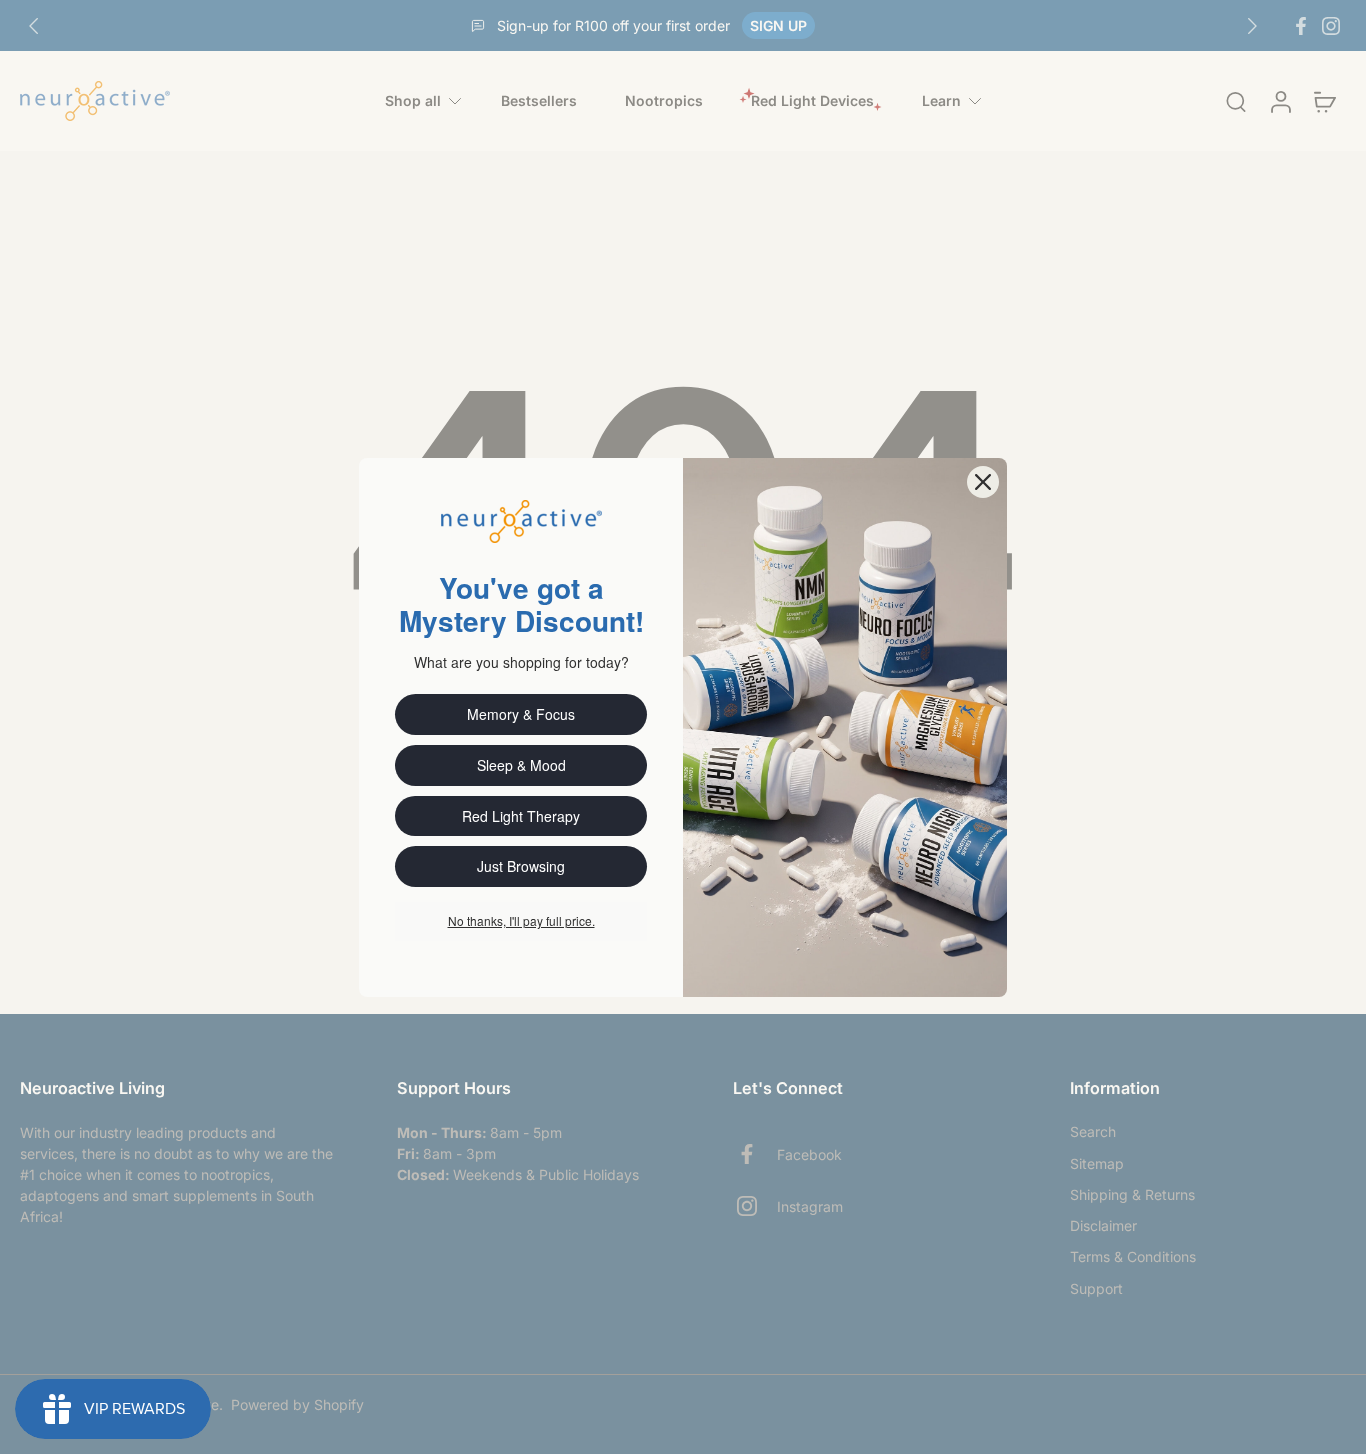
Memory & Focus (521, 714)
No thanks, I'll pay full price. (521, 920)
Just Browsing (521, 866)
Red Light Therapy (521, 816)
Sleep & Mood (521, 765)
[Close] (983, 482)
